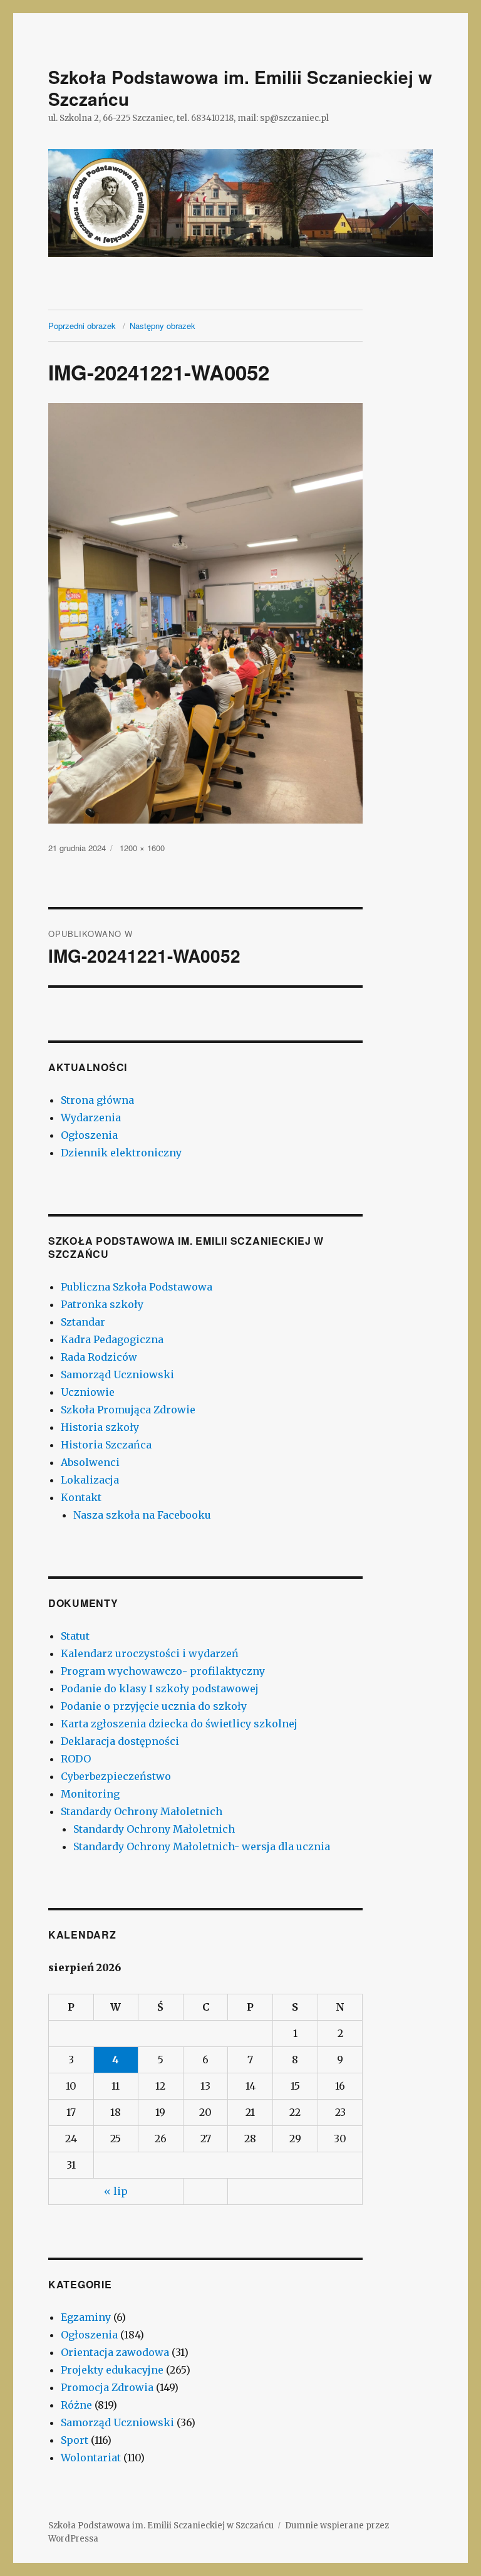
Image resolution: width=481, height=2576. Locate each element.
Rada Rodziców (99, 1357)
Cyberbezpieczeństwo (116, 1776)
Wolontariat (91, 2458)
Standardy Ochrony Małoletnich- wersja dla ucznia (202, 1846)
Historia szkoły (100, 1427)
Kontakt (81, 1497)
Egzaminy (86, 2317)
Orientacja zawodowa (115, 2352)
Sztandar (83, 1322)
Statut (75, 1636)
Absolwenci (90, 1462)
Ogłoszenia (89, 1135)
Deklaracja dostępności (120, 1741)
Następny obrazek (163, 326)
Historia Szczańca (106, 1445)
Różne (76, 2405)
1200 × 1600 (142, 848)
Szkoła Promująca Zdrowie (128, 1410)
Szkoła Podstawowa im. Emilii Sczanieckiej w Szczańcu (240, 88)
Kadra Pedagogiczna (112, 1339)
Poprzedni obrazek (82, 326)
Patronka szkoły (102, 1304)
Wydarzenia (91, 1118)
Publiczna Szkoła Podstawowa (137, 1287)
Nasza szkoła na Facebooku (142, 1515)
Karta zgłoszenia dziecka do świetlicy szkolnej (179, 1724)
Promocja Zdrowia (107, 2387)
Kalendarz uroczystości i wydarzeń (150, 1653)
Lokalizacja (90, 1480)
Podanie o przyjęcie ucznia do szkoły (154, 1706)
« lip (116, 2191)
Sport (75, 2440)
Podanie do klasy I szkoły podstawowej (160, 1689)
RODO (76, 1759)
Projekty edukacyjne (112, 2370)
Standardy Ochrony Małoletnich (142, 1811)
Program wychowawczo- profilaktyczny (163, 1671)
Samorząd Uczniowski (117, 1374)
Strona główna (97, 1100)
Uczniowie (88, 1392)
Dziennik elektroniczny (121, 1153)
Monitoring (90, 1794)
